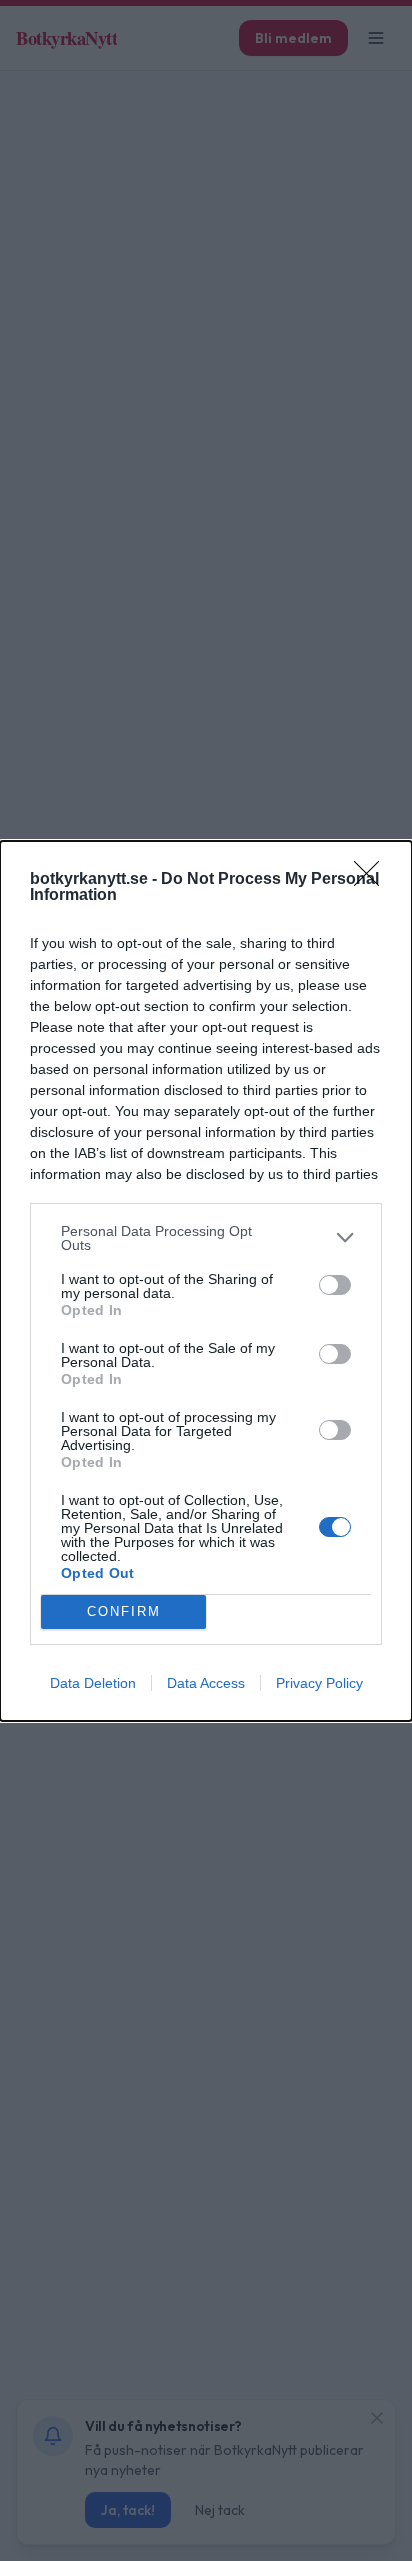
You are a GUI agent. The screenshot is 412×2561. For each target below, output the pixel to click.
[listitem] (206, 1238)
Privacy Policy (319, 1683)
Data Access (206, 1683)
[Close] (373, 880)
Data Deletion (93, 1683)
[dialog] (206, 1281)
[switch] (335, 1285)
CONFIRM (124, 1611)
